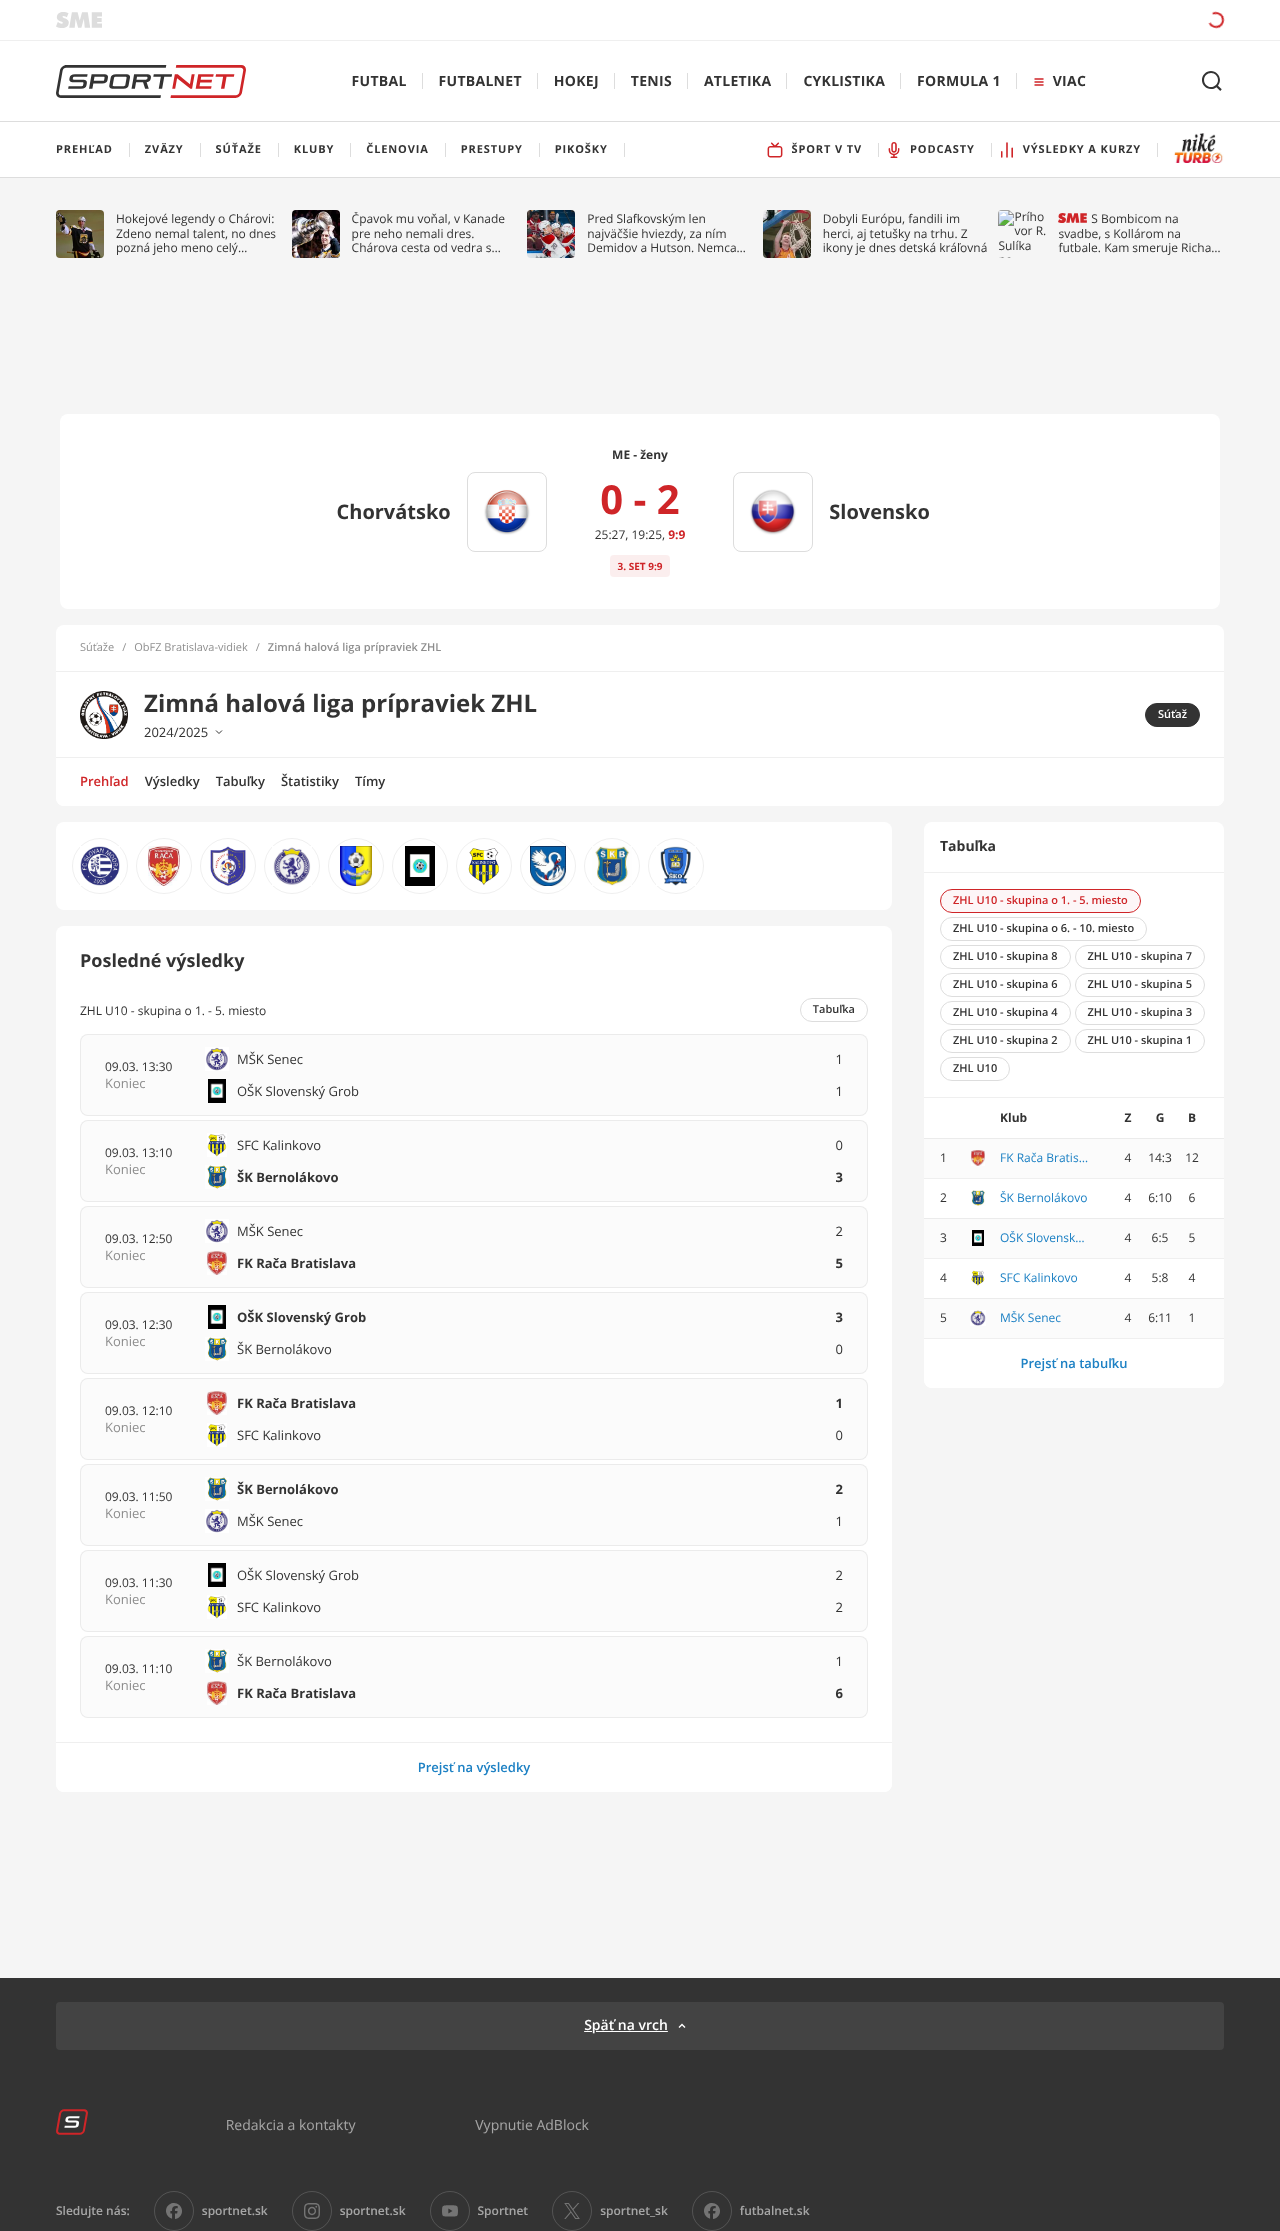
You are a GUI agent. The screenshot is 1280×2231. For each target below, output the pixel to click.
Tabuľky (240, 781)
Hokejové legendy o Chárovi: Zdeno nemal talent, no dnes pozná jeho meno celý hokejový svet (196, 233)
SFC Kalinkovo (1039, 1278)
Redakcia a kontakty (291, 2124)
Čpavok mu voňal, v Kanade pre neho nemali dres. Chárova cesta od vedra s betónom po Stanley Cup (429, 233)
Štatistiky (310, 781)
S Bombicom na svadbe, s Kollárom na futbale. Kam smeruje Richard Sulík (1140, 233)
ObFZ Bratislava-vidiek (191, 648)
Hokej (576, 81)
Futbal (379, 81)
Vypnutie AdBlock (532, 2124)
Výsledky (172, 781)
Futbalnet (480, 81)
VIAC (1069, 81)
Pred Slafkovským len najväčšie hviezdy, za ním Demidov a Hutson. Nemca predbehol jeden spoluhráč (662, 233)
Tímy (370, 781)
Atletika (737, 81)
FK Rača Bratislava (1045, 1158)
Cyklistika (844, 81)
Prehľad (104, 781)
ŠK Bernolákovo (1043, 1198)
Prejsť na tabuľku (1073, 1363)
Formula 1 (959, 81)
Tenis (651, 81)
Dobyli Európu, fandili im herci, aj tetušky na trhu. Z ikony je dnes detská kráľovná (905, 233)
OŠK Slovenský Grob (1045, 1238)
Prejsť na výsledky (474, 1767)
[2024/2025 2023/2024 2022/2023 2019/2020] (340, 732)
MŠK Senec (1030, 1318)
